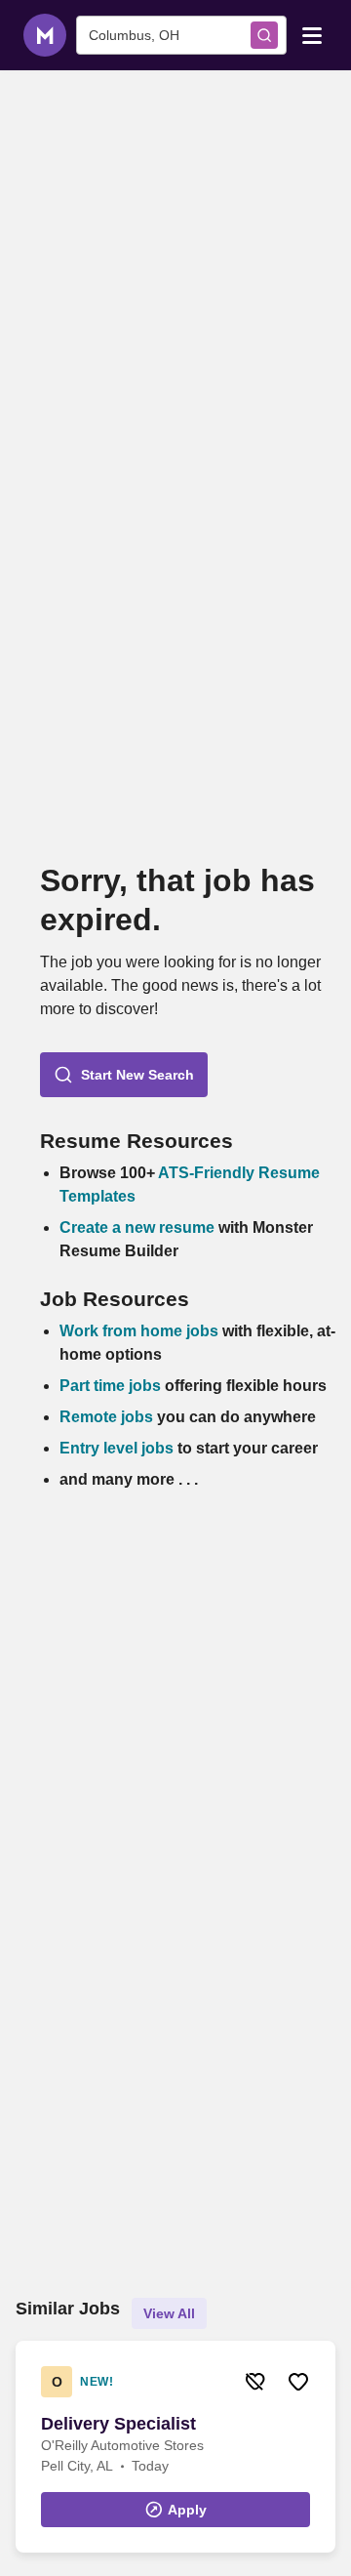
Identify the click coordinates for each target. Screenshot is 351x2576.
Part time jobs (110, 1386)
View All (169, 2313)
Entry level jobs (117, 1448)
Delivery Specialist (118, 2424)
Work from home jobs (139, 1331)
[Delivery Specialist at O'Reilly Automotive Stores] (175, 2447)
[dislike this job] (255, 2382)
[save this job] (298, 2382)
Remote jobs (106, 1417)
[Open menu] (312, 34)
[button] (124, 1075)
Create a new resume (139, 1227)
